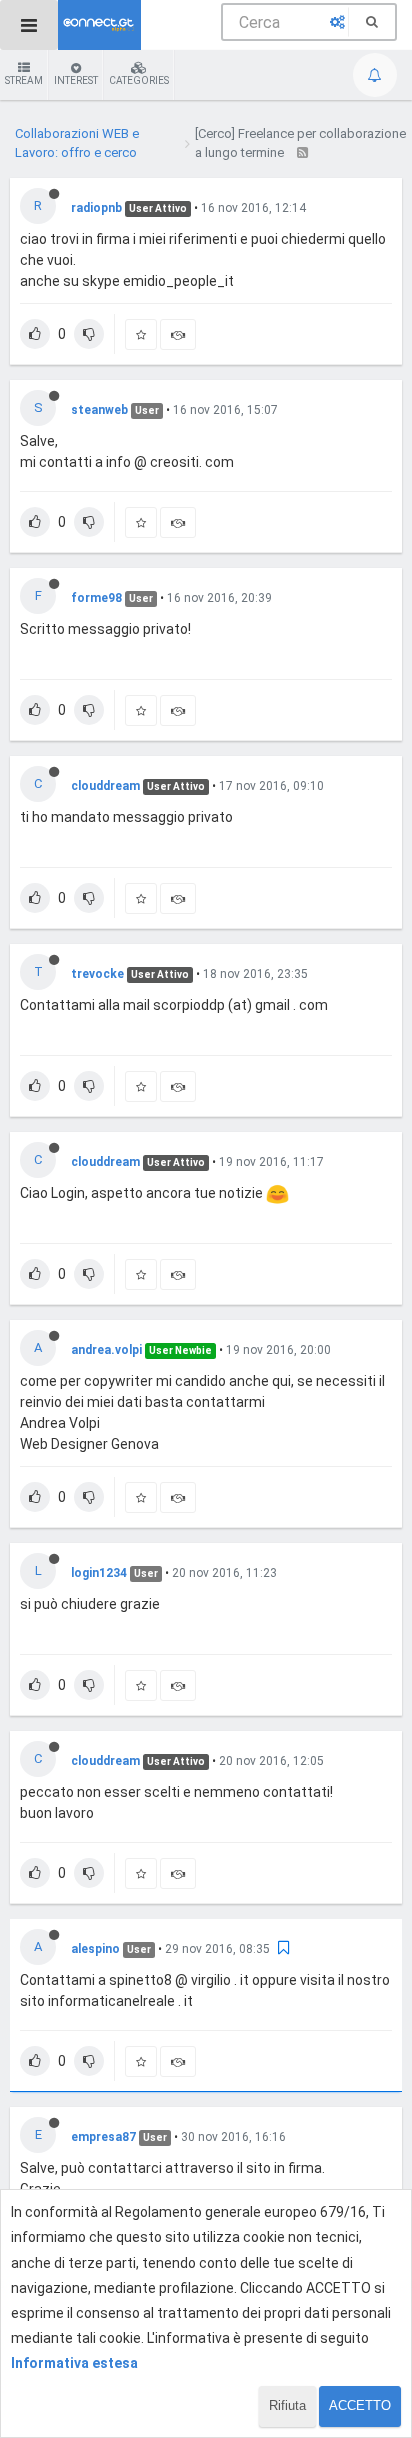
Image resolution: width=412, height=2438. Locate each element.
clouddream (105, 786)
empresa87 (103, 2137)
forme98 (96, 598)
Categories (139, 80)
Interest (76, 80)
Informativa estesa (74, 2363)
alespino (95, 1949)
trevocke (97, 974)
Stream (24, 80)
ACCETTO (360, 2405)
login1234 (99, 1573)
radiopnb (96, 208)
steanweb (99, 410)
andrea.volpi (106, 1350)
